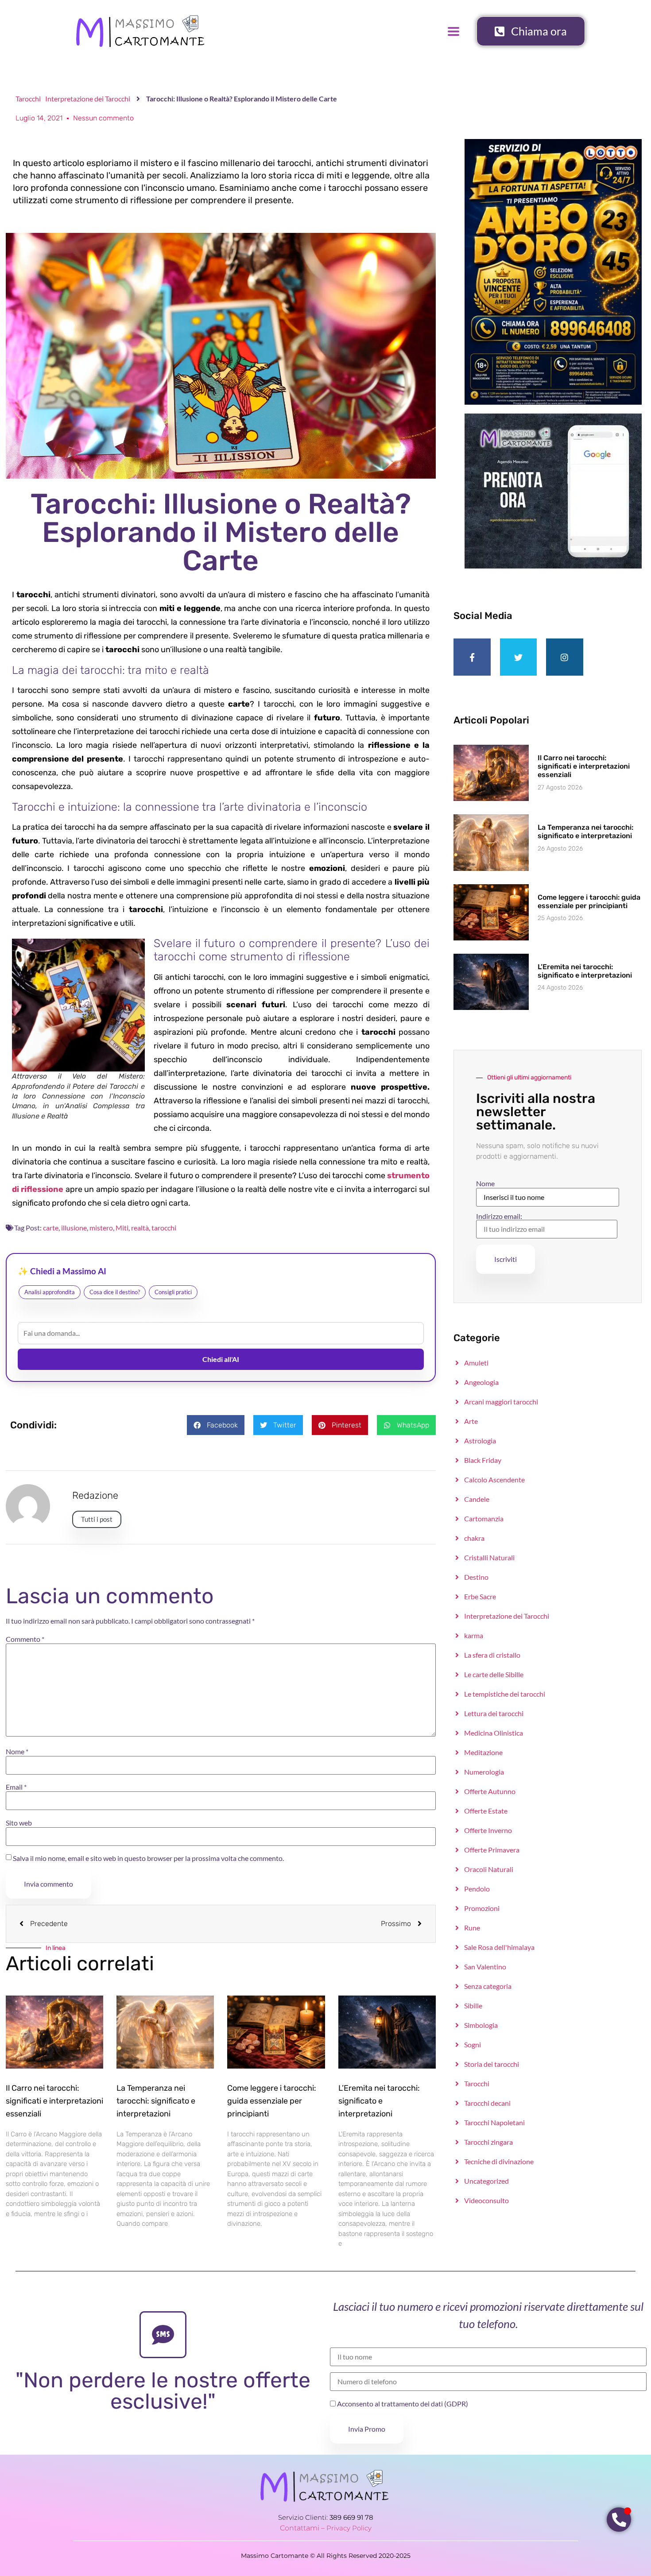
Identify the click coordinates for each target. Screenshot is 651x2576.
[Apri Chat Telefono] (619, 2520)
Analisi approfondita (50, 1292)
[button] (216, 1425)
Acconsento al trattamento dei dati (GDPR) (402, 2404)
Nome (17, 1752)
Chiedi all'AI (221, 1359)
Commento (25, 1639)
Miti (122, 1228)
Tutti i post (97, 1519)
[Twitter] (519, 657)
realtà (140, 1228)
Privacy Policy (349, 2528)
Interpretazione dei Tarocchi (88, 99)
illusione (74, 1228)
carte (51, 1228)
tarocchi (164, 1228)
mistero (101, 1228)
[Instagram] (565, 657)
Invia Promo (367, 2429)
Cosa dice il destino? (115, 1292)
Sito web (19, 1823)
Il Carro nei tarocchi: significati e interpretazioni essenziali (54, 2101)
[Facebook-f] (472, 657)
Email (16, 1787)
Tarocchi (28, 99)
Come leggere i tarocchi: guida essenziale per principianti (272, 2101)
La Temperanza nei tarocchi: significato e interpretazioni (156, 2101)
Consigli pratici (173, 1292)
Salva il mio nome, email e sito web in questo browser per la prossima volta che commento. (148, 1858)
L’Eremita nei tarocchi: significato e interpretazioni (379, 2101)
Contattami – (303, 2528)
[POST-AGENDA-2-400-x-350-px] (553, 566)
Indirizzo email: (499, 1216)
